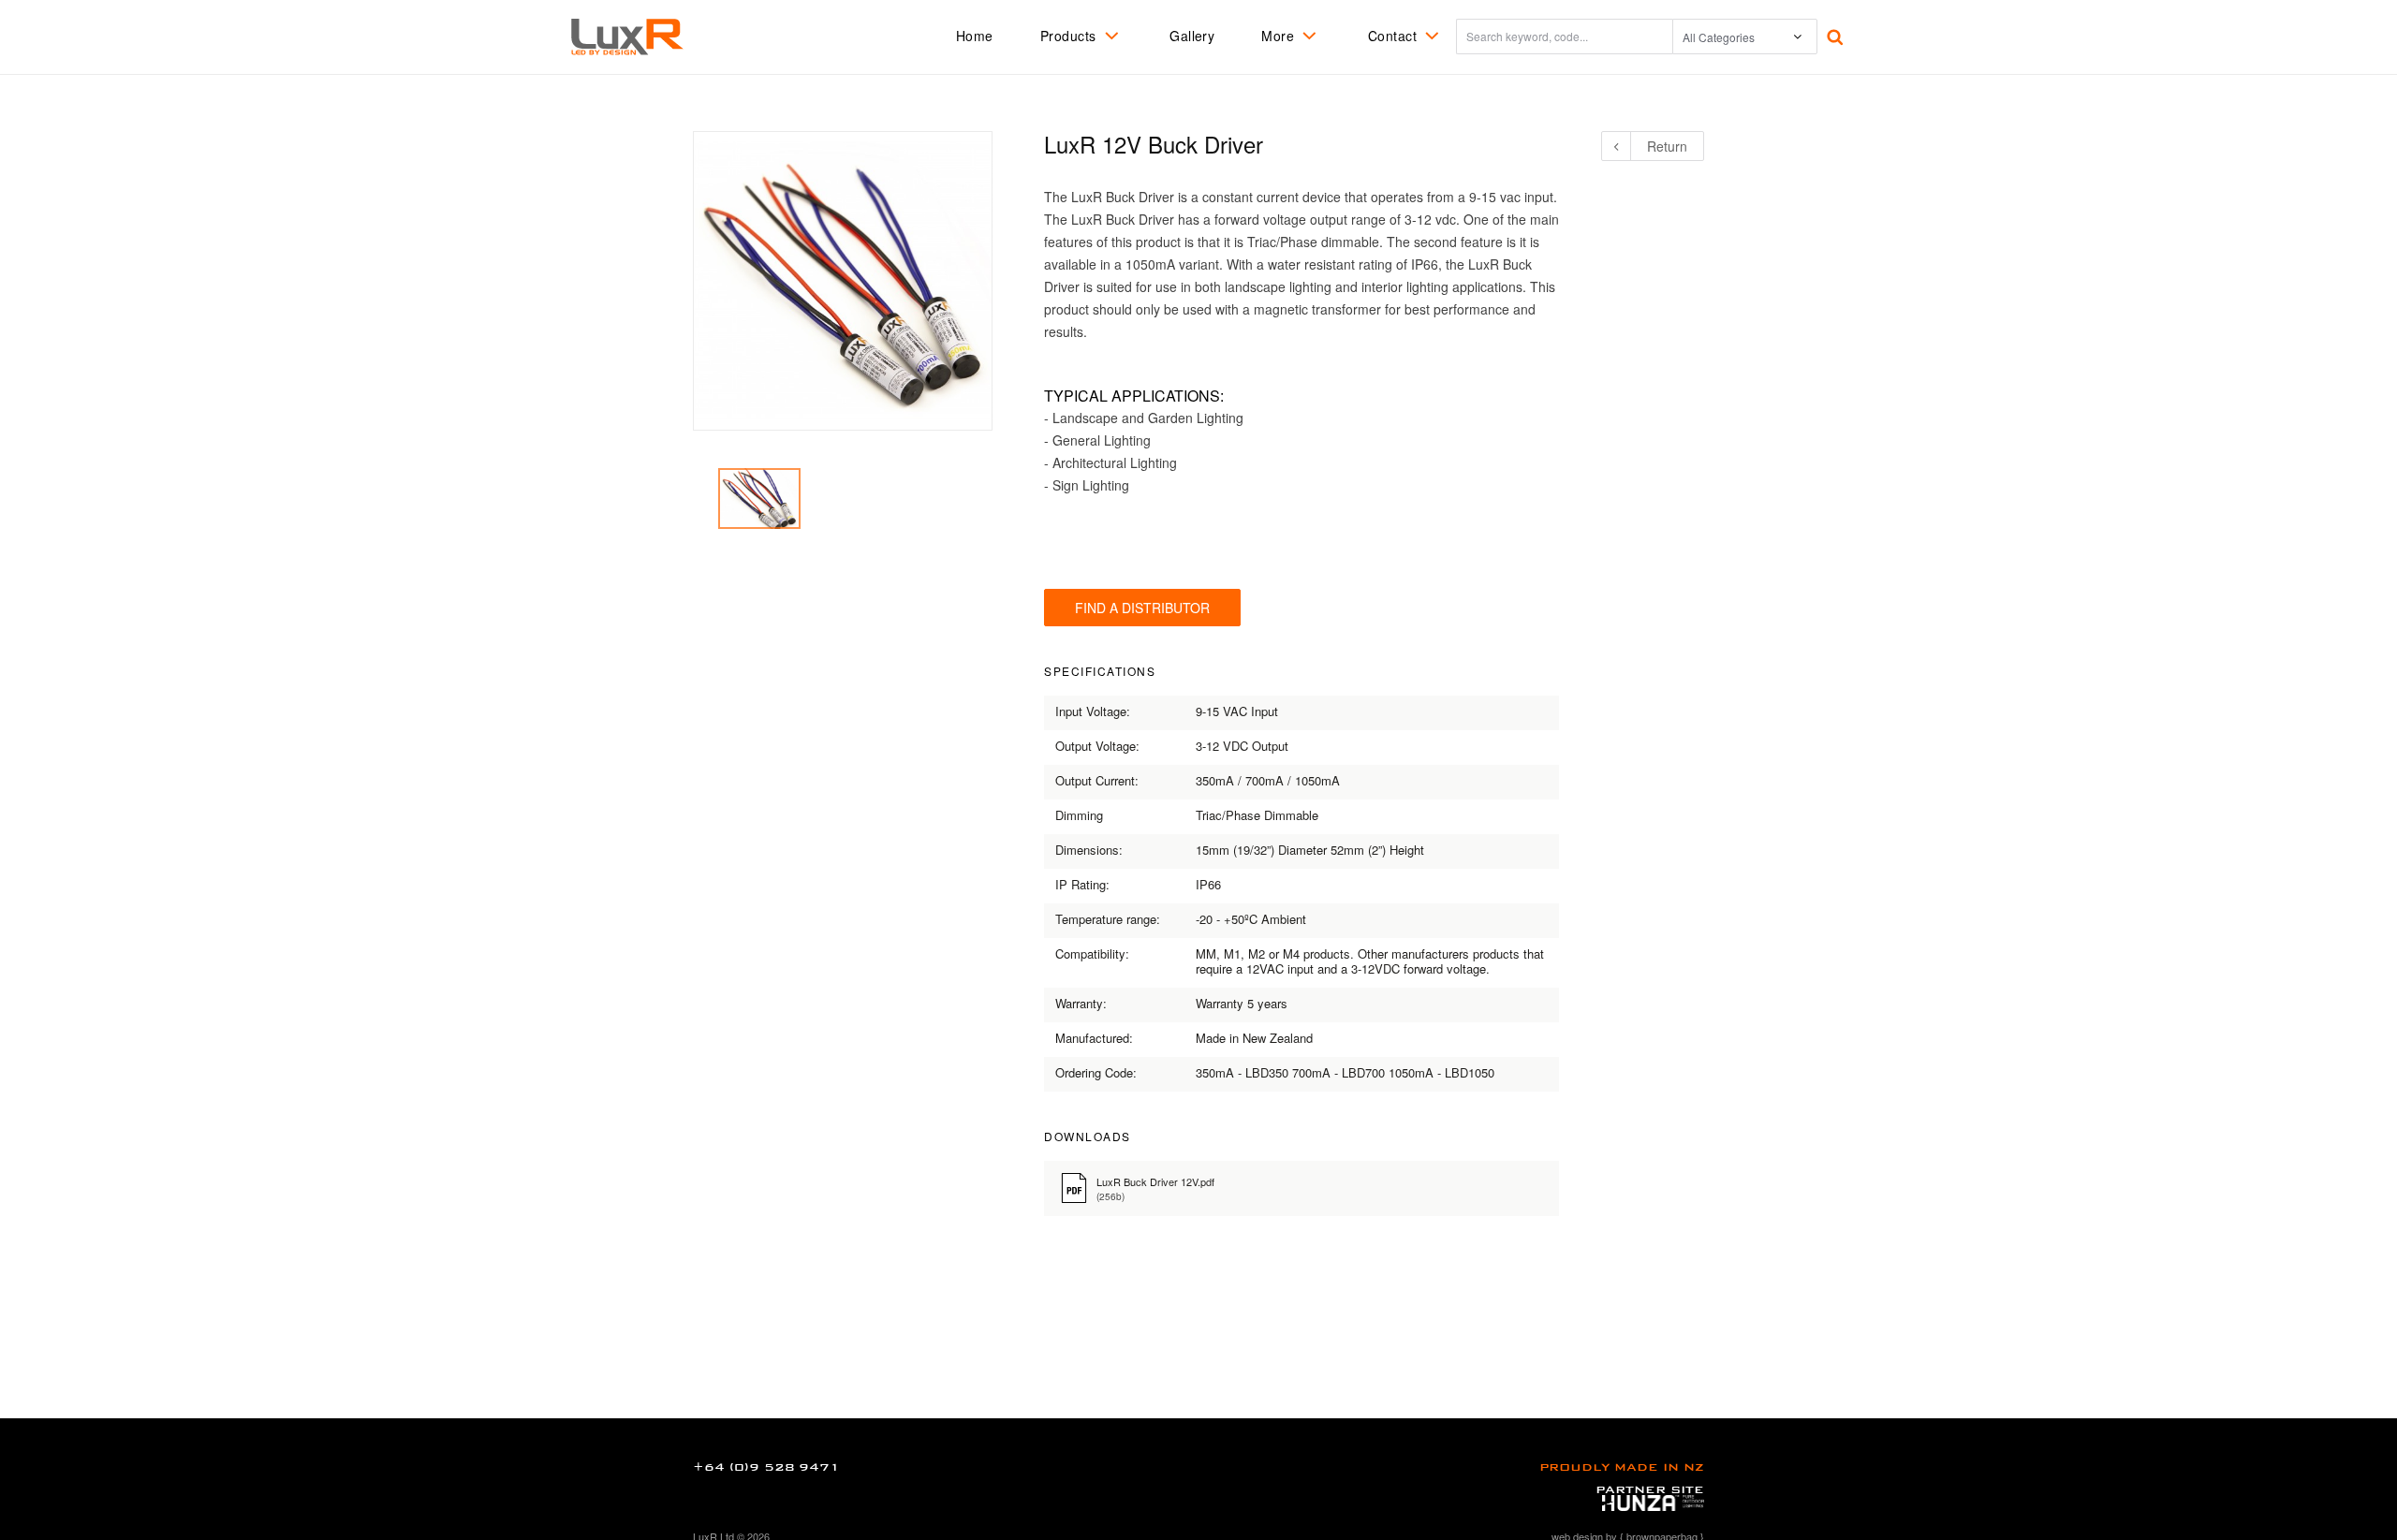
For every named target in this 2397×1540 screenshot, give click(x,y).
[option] (760, 499)
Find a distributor (1142, 608)
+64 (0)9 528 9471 (766, 1467)
